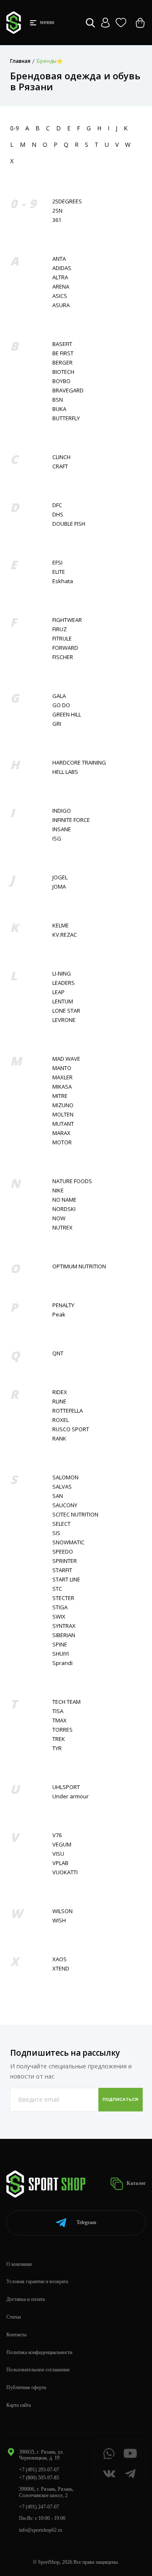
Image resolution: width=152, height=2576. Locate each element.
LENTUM (63, 1001)
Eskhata (63, 581)
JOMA (59, 887)
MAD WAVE (66, 1059)
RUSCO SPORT (71, 1429)
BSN (58, 400)
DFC (57, 505)
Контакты (16, 2335)
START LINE (66, 1580)
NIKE (58, 1191)
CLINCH (61, 457)
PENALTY (63, 1305)
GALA (59, 696)
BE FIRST (63, 353)
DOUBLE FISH (69, 524)
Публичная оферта (26, 2387)
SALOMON (65, 1477)
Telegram (86, 2222)
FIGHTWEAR (67, 620)
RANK (59, 1439)
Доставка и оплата (26, 2299)
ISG (57, 839)
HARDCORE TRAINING (79, 763)
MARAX (61, 1133)
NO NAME (64, 1200)
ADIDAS (62, 268)
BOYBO (61, 381)
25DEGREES (67, 201)
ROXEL (61, 1420)
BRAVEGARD (68, 391)
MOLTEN (63, 1115)
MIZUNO (63, 1105)
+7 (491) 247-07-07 (39, 2507)
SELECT (61, 1524)
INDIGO (62, 811)
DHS (58, 515)
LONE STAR (66, 1011)
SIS (56, 1533)
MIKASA (62, 1087)
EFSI (57, 563)
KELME (61, 926)
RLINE (59, 1402)
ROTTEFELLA (68, 1411)
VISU (58, 1854)
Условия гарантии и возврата (37, 2281)
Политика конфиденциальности (39, 2352)
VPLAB (60, 1863)
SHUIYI (61, 1654)
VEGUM (62, 1845)
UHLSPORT (66, 1787)
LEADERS (64, 983)
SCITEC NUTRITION (75, 1515)
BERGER (62, 363)
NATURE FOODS (72, 1181)
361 (57, 220)
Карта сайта (19, 2405)
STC (57, 1589)
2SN (57, 211)
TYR (57, 1748)
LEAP (58, 992)
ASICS (60, 296)
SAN (58, 1496)
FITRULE (62, 639)
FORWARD (65, 648)
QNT (58, 1353)
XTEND (61, 1969)
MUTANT (63, 1124)
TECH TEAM (66, 1702)
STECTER (63, 1598)
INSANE (62, 829)
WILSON (62, 1911)
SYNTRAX (64, 1626)
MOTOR (62, 1142)
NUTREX (62, 1228)
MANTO (62, 1068)
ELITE (59, 572)
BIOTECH (63, 372)
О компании (19, 2264)
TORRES (62, 1730)
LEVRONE (64, 1020)
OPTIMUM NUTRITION (79, 1266)
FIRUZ (60, 629)
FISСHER (63, 657)
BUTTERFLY (66, 418)
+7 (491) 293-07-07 (39, 2470)
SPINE (60, 1645)
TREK (59, 1739)
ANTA (59, 259)
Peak (59, 1315)
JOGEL (60, 877)
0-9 (15, 128)
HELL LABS (65, 772)
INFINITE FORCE (71, 820)
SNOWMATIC (68, 1542)
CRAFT (60, 466)
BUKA (59, 409)
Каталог (136, 2183)
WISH (59, 1921)
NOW (59, 1218)
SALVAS (62, 1487)
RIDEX (60, 1392)
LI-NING (62, 974)
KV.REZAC (65, 935)
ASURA (61, 305)
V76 (57, 1835)
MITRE (60, 1096)
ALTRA (60, 277)
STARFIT (62, 1570)
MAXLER (62, 1077)
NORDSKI (64, 1209)
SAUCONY (65, 1505)
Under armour (71, 1796)
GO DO (61, 705)
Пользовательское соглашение (38, 2370)
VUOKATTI (65, 1872)
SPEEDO (63, 1552)
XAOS (60, 1959)
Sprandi (62, 1663)
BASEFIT (62, 344)
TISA (58, 1711)
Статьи (14, 2317)
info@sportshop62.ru (41, 2530)
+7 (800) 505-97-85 (39, 2478)
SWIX (59, 1617)
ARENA (61, 287)
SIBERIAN (64, 1635)
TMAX (60, 1720)
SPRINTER (65, 1561)
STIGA (60, 1607)
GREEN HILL (67, 715)
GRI (57, 724)
